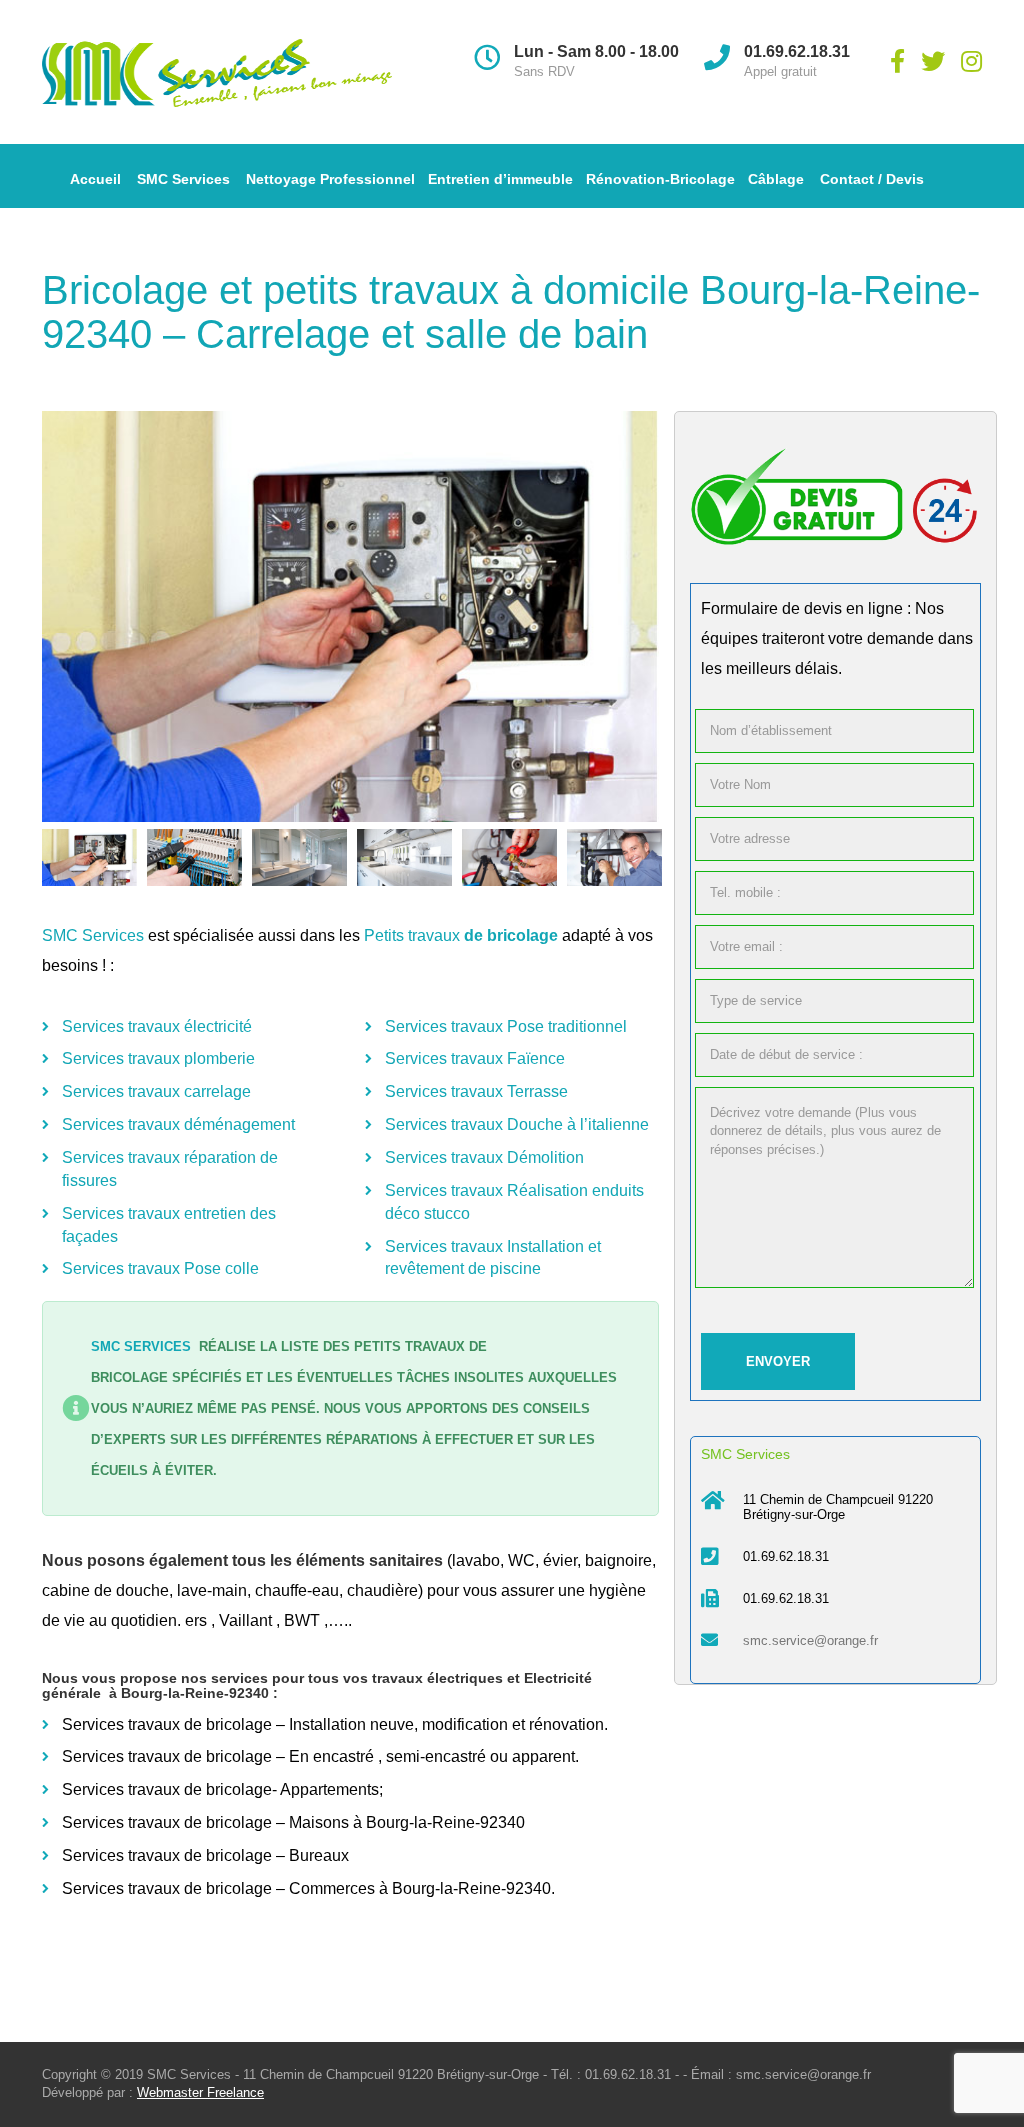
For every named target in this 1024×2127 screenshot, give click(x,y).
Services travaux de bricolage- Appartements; (222, 1789)
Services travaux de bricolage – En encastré (218, 1756)
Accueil (95, 179)
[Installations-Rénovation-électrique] (350, 616)
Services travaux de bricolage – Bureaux (207, 1855)
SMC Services (183, 179)
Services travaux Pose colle (160, 1268)
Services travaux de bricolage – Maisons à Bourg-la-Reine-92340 (293, 1822)
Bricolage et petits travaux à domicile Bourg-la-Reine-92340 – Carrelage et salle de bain (511, 312)
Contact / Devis (872, 179)
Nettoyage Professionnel (330, 179)
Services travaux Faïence (475, 1058)
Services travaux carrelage (156, 1091)
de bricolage (511, 935)
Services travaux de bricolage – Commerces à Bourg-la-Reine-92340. (308, 1888)
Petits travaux (414, 935)
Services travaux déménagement (178, 1124)
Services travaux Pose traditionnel (506, 1026)
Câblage (776, 179)
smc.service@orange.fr (810, 1640)
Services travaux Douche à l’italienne (517, 1124)
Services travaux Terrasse (476, 1091)
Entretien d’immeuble (500, 179)
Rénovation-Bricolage (660, 179)
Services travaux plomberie (158, 1058)
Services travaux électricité (157, 1026)
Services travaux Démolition (484, 1157)
